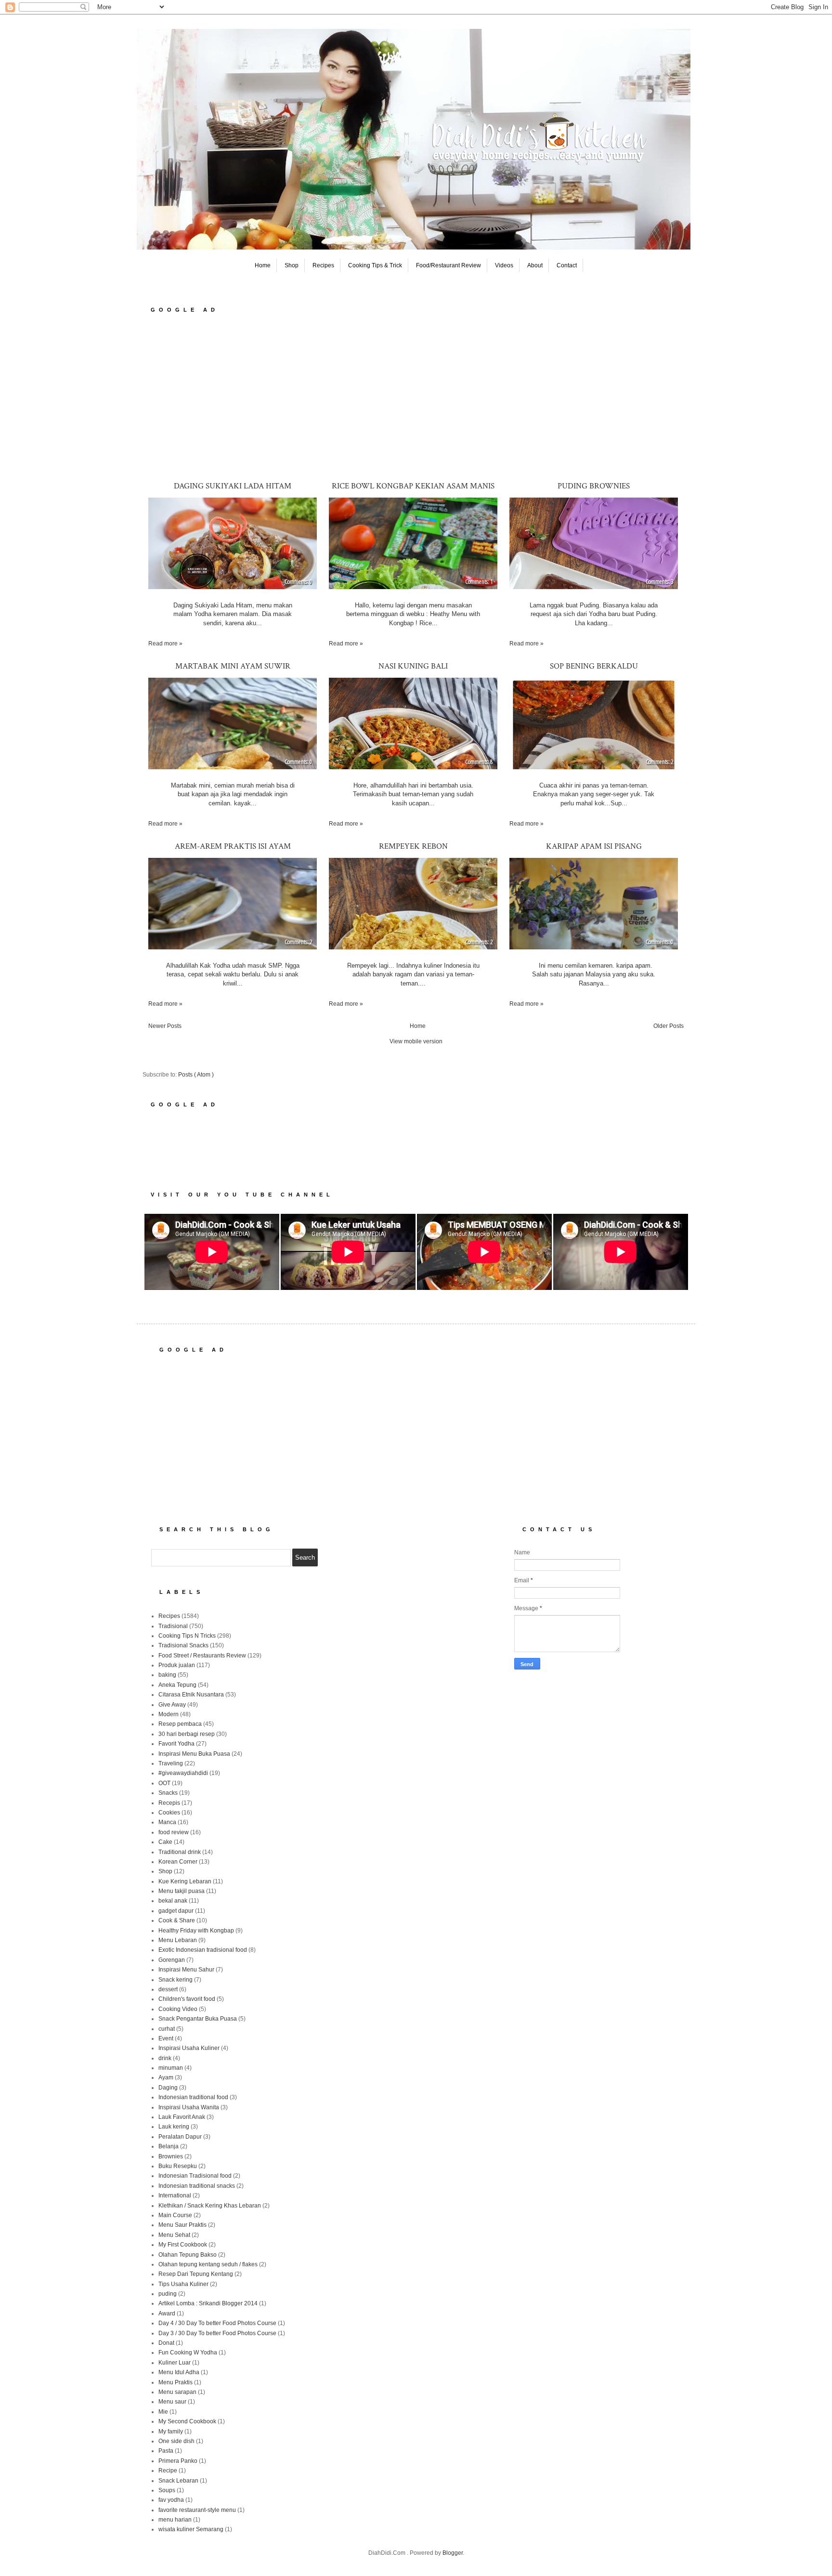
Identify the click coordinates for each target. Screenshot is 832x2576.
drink (165, 2058)
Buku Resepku (178, 2166)
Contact (567, 265)
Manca (167, 1822)
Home (263, 265)
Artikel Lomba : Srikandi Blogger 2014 (208, 2303)
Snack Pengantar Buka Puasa (198, 2019)
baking (167, 1675)
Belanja (169, 2146)
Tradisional (173, 1626)
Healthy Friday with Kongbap (196, 1931)
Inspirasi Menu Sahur (186, 1970)
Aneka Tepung (177, 1685)
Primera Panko (178, 2461)
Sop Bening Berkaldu (594, 666)
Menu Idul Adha (179, 2372)
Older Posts (669, 1026)
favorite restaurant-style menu (197, 2510)
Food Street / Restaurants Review (202, 1656)
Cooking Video (178, 2009)
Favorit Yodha (176, 1744)
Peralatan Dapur (180, 2137)
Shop (292, 265)
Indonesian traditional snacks (197, 2186)
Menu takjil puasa (182, 1891)
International (175, 2195)
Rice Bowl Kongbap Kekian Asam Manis (413, 486)
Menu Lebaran (178, 1940)
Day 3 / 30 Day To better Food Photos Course (217, 2333)
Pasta (166, 2451)
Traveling (171, 1763)
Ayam (166, 2077)
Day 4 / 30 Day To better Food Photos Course (217, 2323)
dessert (168, 1989)
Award (167, 2313)
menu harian (175, 2520)
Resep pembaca (180, 1724)
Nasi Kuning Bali (413, 666)
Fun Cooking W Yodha (188, 2353)
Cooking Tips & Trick (375, 265)
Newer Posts (165, 1026)
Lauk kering (174, 2127)
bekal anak (173, 1901)
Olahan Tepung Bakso (188, 2255)
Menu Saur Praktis (182, 2225)
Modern (169, 1714)
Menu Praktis (175, 2382)
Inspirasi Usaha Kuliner (189, 2048)
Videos (504, 265)
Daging (168, 2088)
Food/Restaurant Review (448, 265)
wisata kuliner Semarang (191, 2529)
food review (174, 1832)
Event (166, 2038)
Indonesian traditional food (193, 2097)
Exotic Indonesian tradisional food (203, 1950)
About (535, 265)
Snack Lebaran (178, 2481)
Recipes (323, 265)
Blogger (453, 2553)
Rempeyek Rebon (413, 846)
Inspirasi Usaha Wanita (189, 2107)
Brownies (171, 2156)
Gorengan (172, 1960)
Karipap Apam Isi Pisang (594, 846)
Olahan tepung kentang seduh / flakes (208, 2264)
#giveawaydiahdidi (183, 1773)
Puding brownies (594, 486)
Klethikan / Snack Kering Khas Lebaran (210, 2206)
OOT (164, 1783)
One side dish (176, 2441)
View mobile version (416, 1041)
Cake (165, 1842)
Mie (163, 2412)
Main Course (175, 2215)
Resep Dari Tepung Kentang (196, 2274)
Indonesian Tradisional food (195, 2176)
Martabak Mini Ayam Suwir (233, 666)
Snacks (168, 1793)
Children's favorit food (187, 1999)
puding (168, 2294)
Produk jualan (177, 1665)
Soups (167, 2490)
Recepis (169, 1803)
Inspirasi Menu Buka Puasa (194, 1754)
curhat (167, 2029)
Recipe (168, 2471)
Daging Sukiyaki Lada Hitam (233, 486)
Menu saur (172, 2402)
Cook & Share (177, 1920)
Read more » (165, 644)
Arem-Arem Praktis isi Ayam (233, 846)
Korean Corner (178, 1862)
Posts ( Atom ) (196, 1075)
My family (171, 2431)
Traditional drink (180, 1852)
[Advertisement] (416, 396)
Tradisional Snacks (183, 1645)
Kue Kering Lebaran (185, 1881)
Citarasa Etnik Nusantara (191, 1695)
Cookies (169, 1813)
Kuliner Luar (175, 2363)
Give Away (172, 1705)
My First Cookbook (183, 2245)
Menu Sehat (174, 2235)
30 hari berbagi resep (187, 1734)
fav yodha (171, 2500)
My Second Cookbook (187, 2421)
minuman (171, 2068)
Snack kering (175, 1980)
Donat (166, 2343)
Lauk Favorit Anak (182, 2117)
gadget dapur (176, 1911)
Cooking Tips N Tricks (187, 1636)
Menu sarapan (177, 2392)
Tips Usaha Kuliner (183, 2284)
